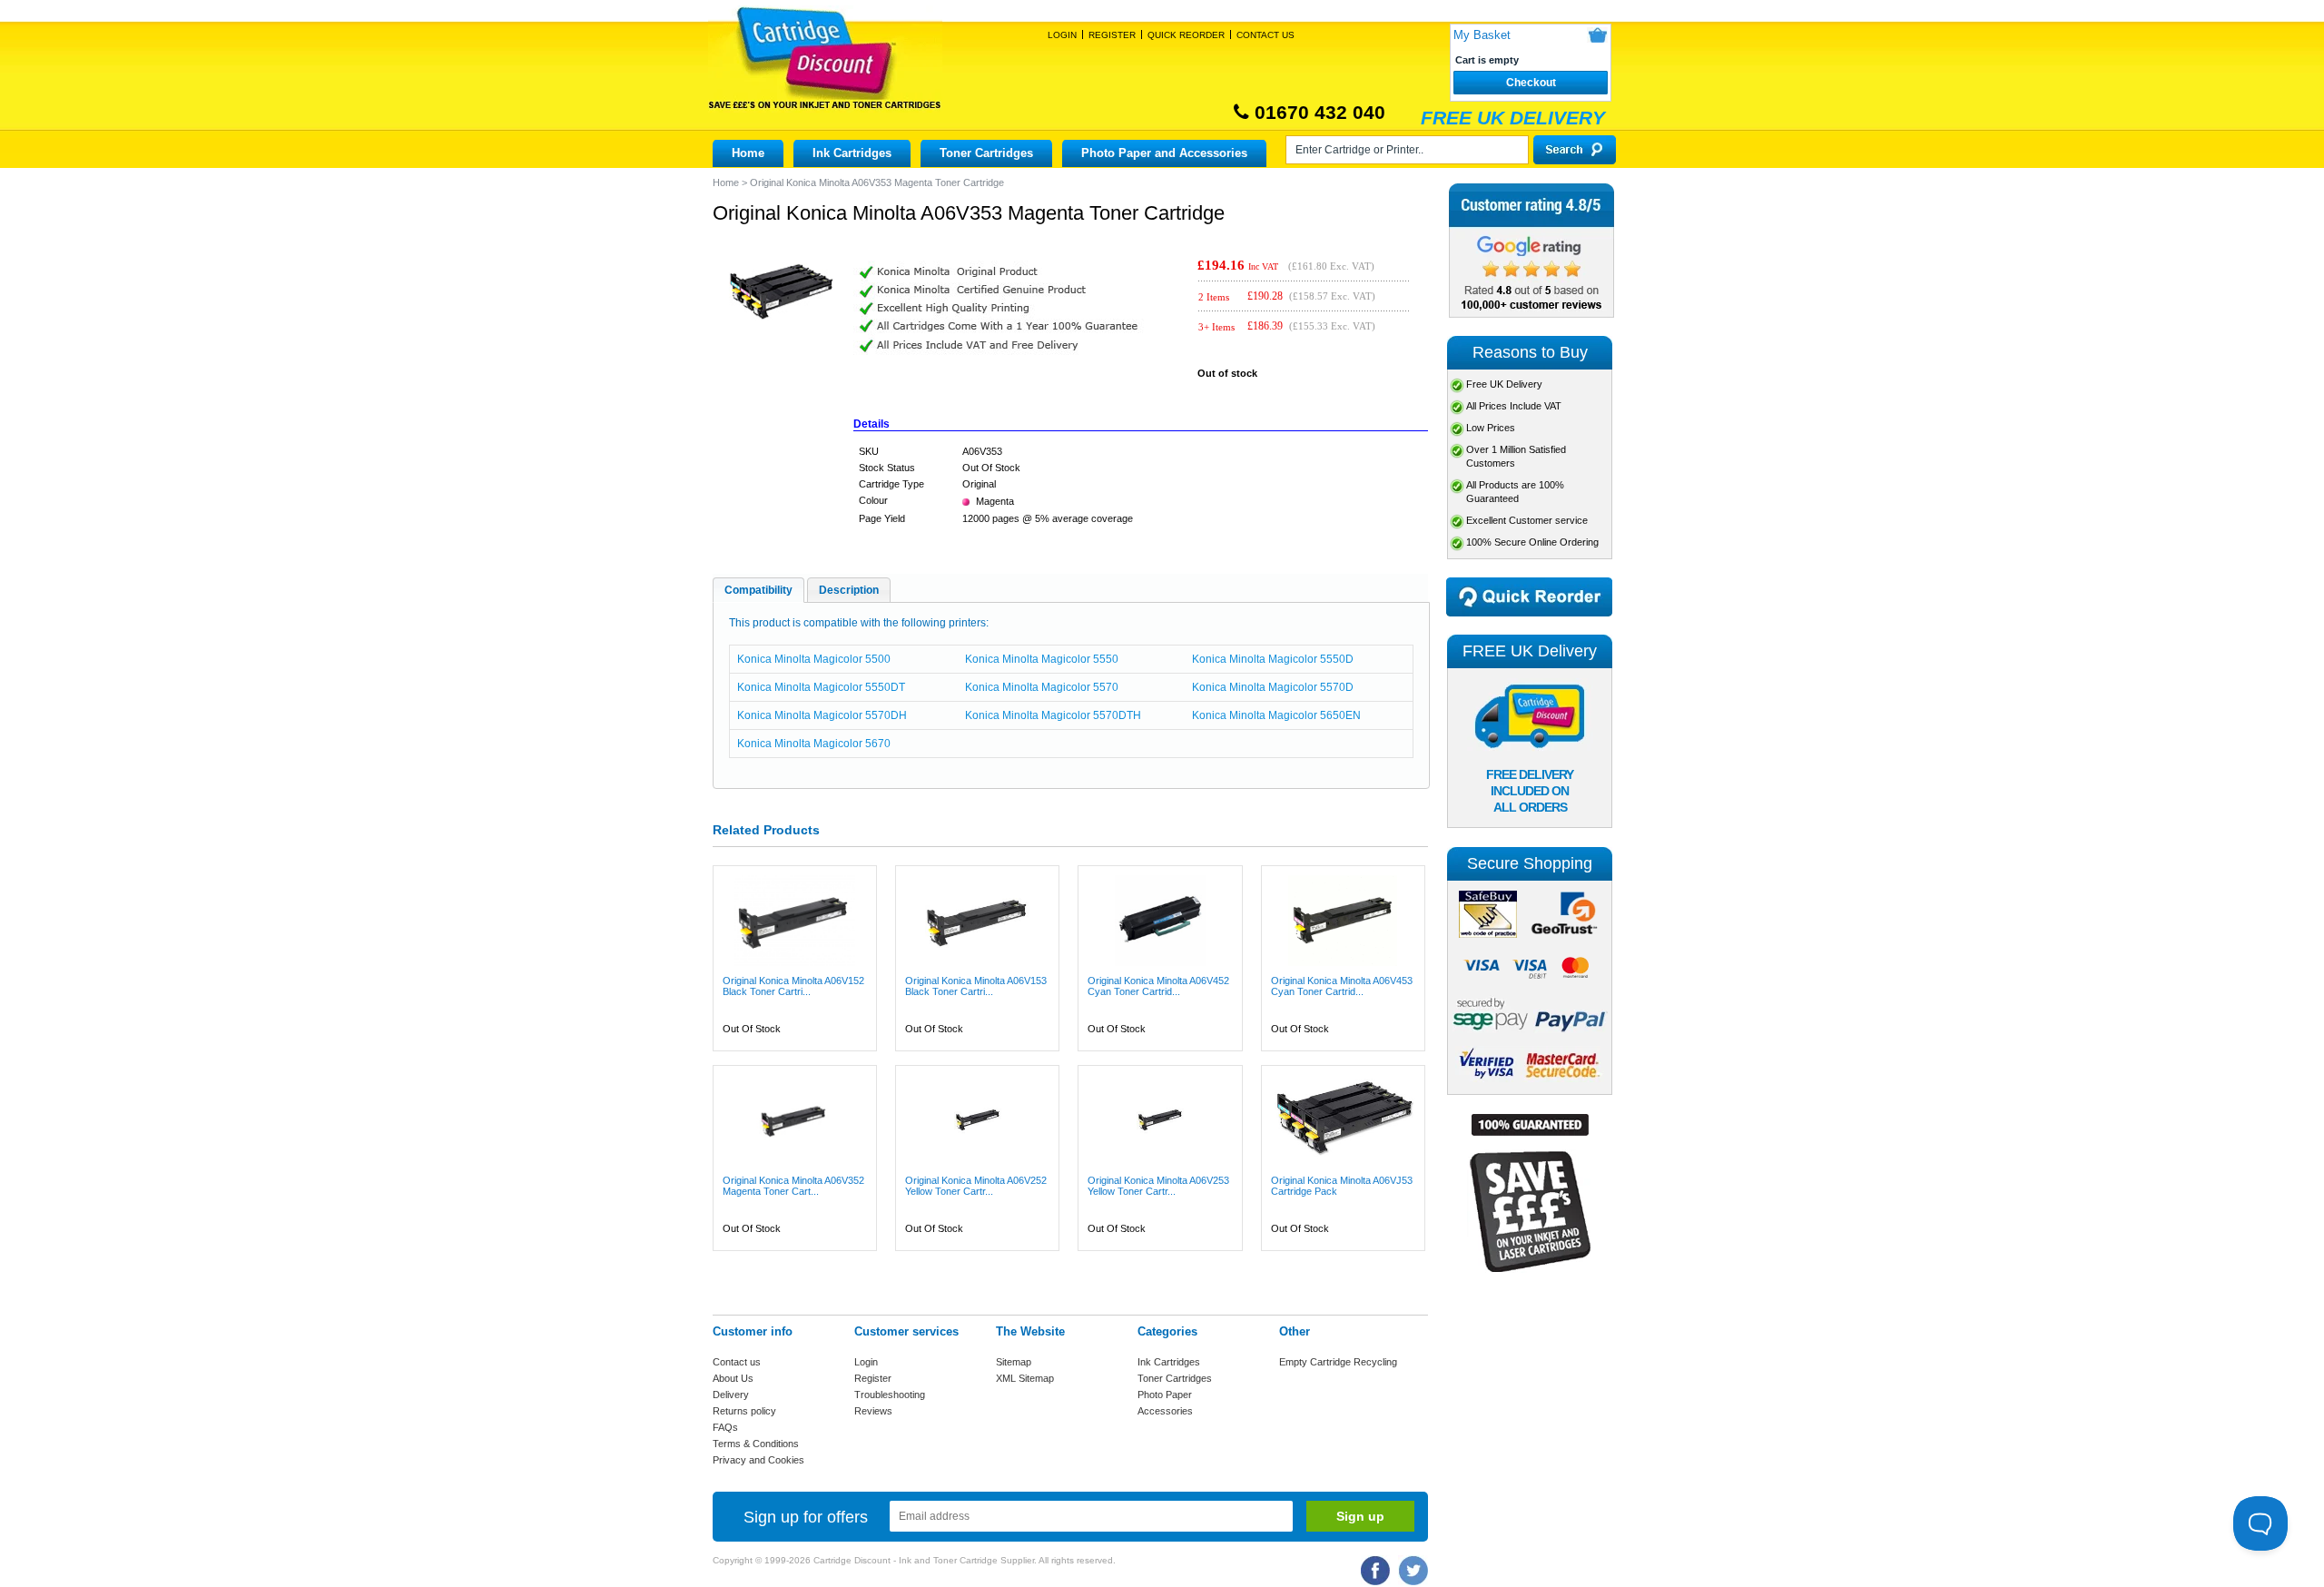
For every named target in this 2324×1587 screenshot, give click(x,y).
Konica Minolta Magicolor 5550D (1273, 659)
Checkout (1531, 83)
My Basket (1482, 35)
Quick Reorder (1186, 35)
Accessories (1165, 1411)
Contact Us (1265, 35)
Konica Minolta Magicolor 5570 (1042, 687)
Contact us (737, 1362)
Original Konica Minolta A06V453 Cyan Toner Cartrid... (1342, 986)
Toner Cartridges (986, 153)
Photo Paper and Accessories (1164, 153)
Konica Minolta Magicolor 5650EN (1276, 715)
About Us (733, 1378)
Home (748, 153)
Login (1062, 35)
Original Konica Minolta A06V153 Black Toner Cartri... (976, 986)
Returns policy (744, 1411)
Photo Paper (1165, 1395)
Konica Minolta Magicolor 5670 (814, 744)
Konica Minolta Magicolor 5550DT (821, 687)
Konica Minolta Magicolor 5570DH (822, 715)
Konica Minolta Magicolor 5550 (1042, 659)
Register (1112, 35)
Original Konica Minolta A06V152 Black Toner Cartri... (793, 986)
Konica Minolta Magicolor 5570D (1273, 687)
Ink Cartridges (852, 153)
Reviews (873, 1411)
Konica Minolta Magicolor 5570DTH (1053, 715)
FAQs (725, 1427)
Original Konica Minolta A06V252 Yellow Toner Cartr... (976, 1186)
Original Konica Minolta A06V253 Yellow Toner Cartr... (1158, 1186)
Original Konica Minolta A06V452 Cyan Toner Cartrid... (1158, 986)
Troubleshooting (890, 1395)
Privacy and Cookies (758, 1460)
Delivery (731, 1395)
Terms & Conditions (756, 1444)
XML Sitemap (1025, 1378)
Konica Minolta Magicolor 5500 (814, 659)
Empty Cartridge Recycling (1338, 1362)
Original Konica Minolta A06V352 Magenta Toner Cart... (793, 1186)
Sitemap (1014, 1362)
